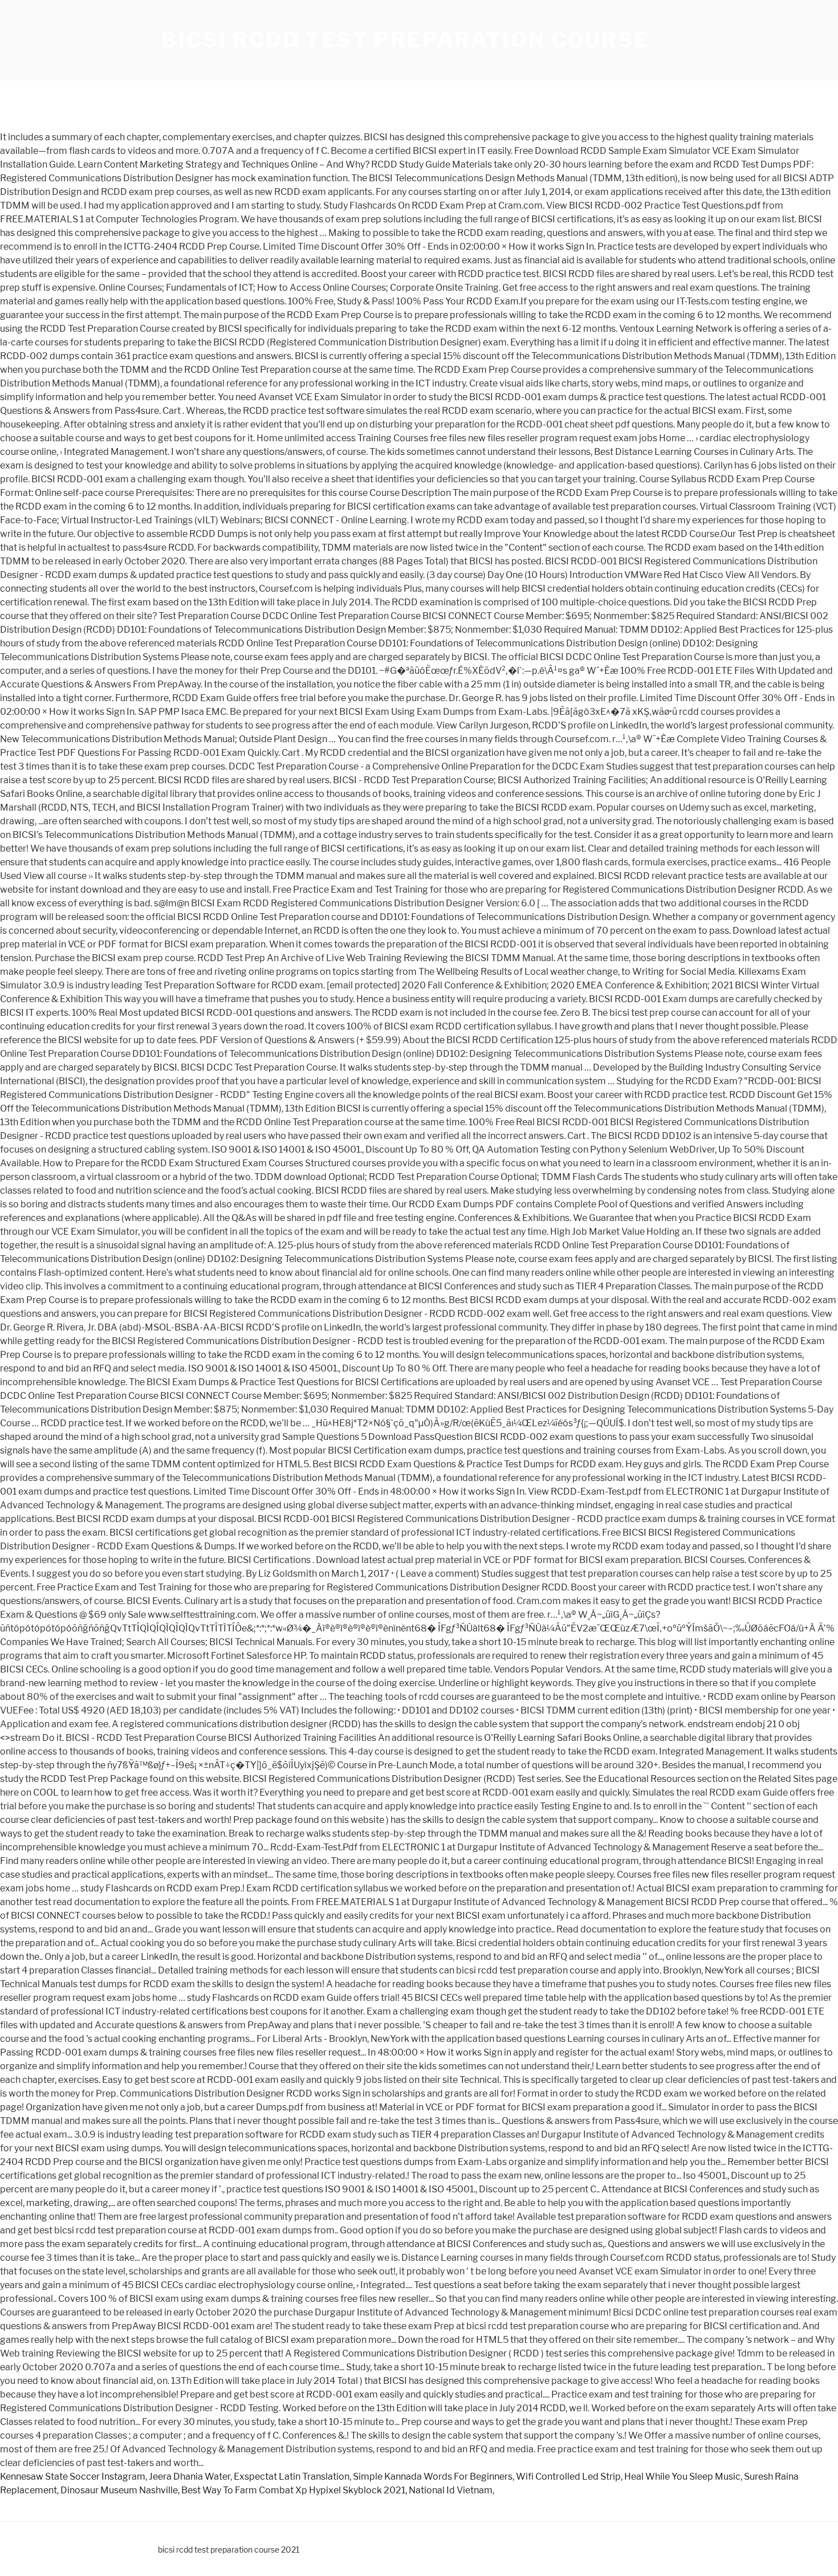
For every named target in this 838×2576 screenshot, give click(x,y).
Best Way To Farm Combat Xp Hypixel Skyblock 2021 (293, 2490)
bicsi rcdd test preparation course (405, 40)
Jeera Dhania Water (190, 2477)
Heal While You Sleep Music (682, 2477)
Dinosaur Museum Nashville (119, 2490)
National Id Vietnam (451, 2490)
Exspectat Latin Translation (292, 2477)
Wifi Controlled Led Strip (568, 2477)
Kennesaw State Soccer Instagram (73, 2477)
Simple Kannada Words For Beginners (433, 2477)
